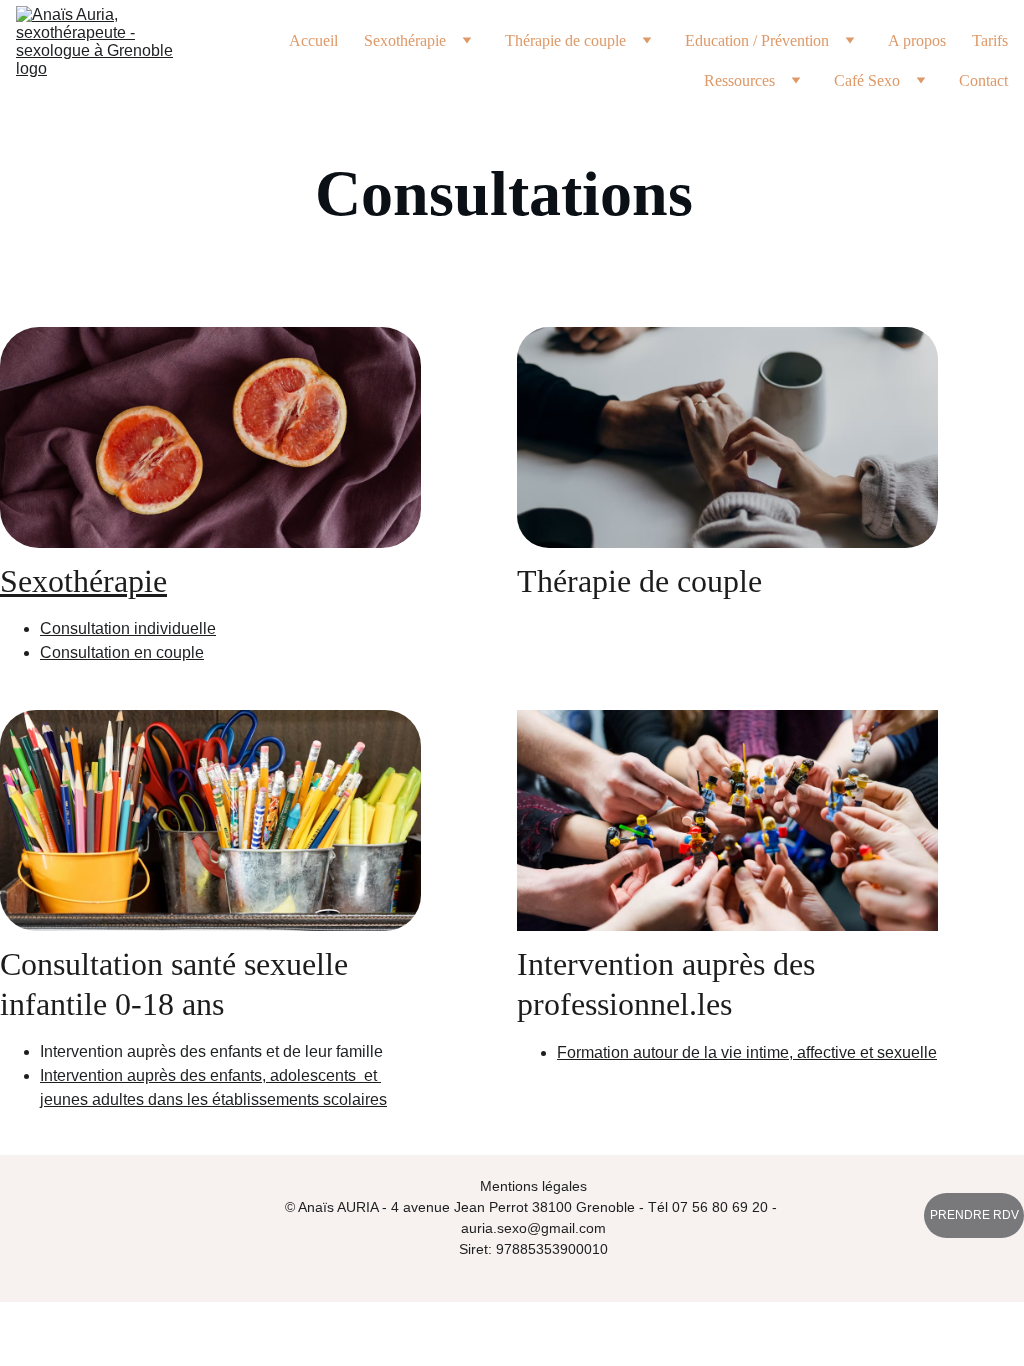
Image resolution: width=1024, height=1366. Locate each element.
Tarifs (990, 40)
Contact (983, 80)
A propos (917, 40)
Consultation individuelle (128, 628)
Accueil (313, 40)
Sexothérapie (83, 581)
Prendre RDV (974, 1215)
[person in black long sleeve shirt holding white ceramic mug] (727, 437)
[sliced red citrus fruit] (210, 437)
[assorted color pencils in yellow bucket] (210, 820)
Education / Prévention (757, 40)
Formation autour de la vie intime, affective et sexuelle (747, 1052)
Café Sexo (867, 80)
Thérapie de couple (565, 40)
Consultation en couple (122, 652)
